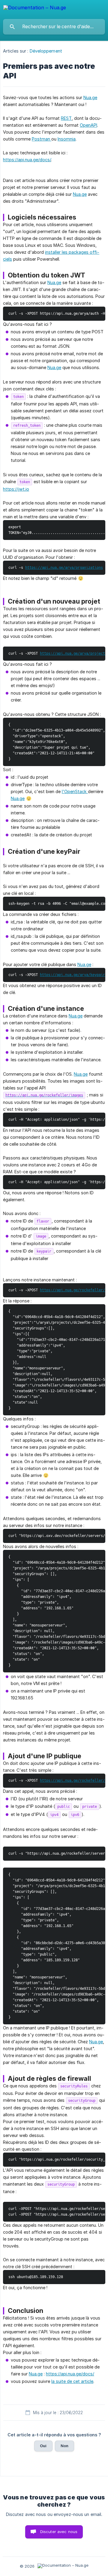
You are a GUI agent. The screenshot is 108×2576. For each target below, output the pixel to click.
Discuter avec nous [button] (59, 2532)
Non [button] (64, 2446)
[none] (35, 9)
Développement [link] (46, 51)
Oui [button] (43, 2446)
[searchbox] (54, 27)
